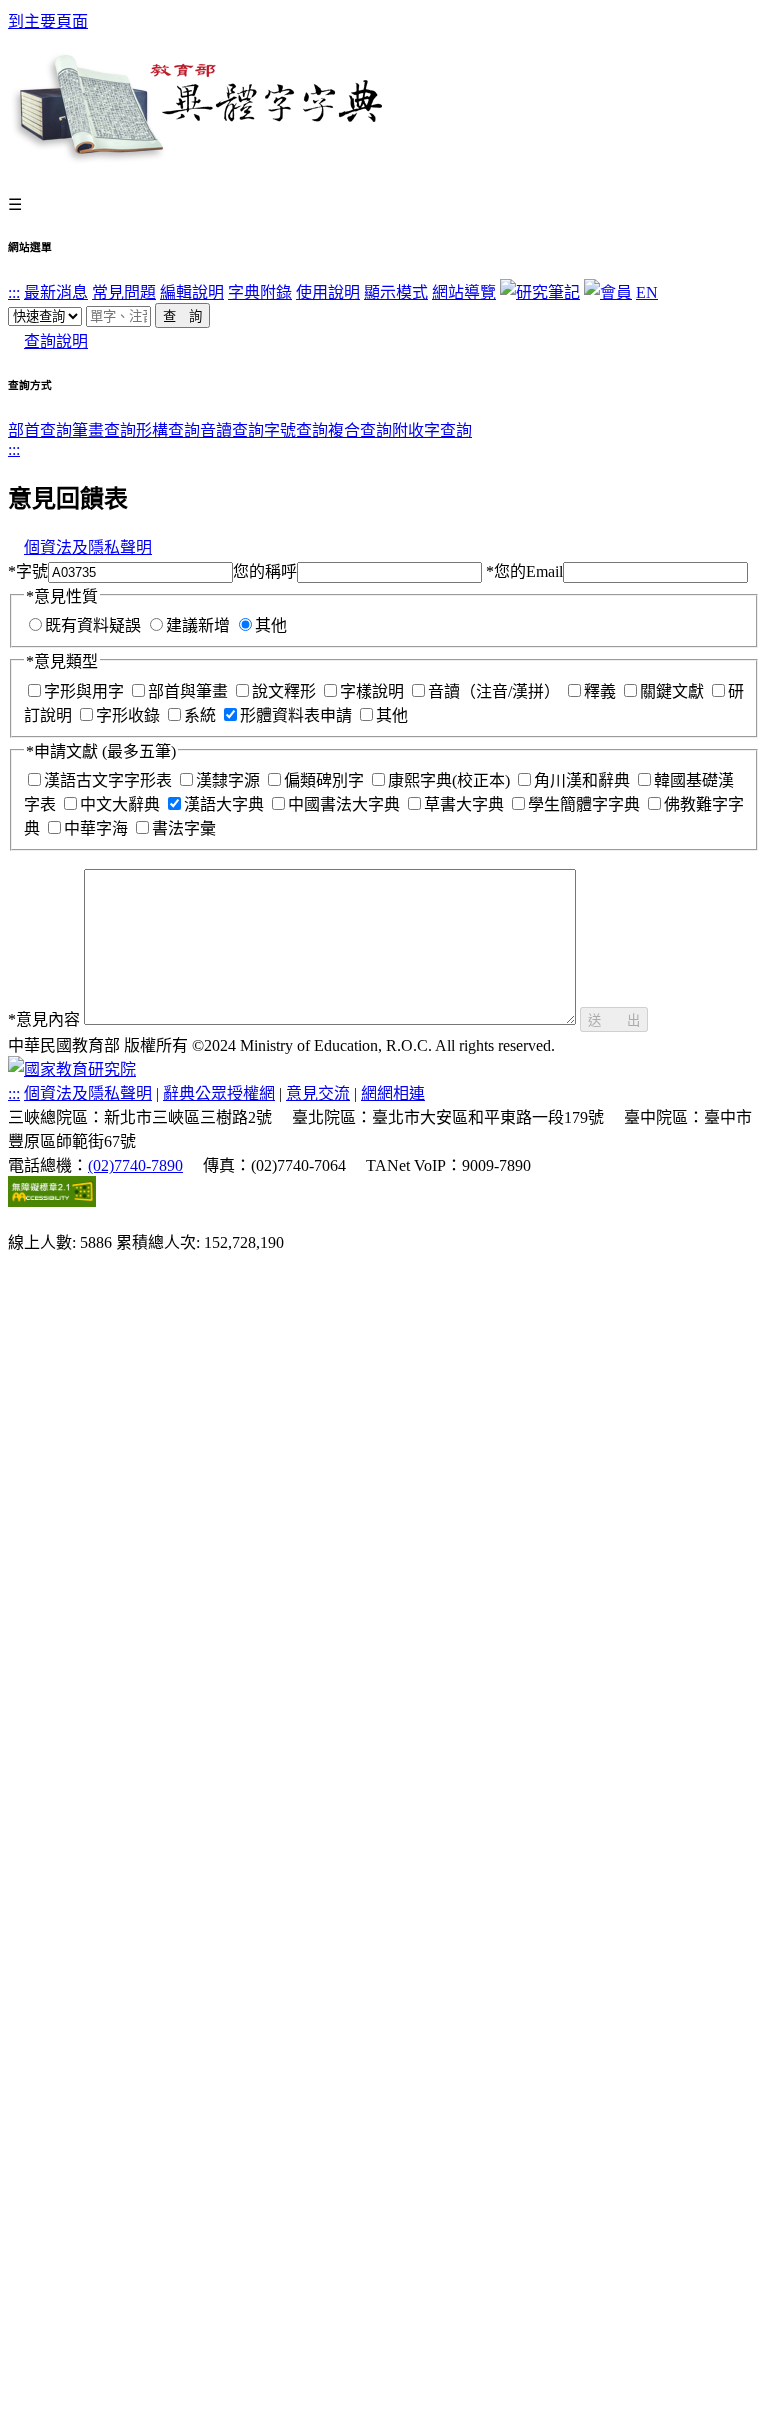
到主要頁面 (48, 21)
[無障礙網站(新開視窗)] (52, 1201)
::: (14, 292)
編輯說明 (192, 292)
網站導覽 (464, 292)
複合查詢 (360, 430)
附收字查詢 (432, 430)
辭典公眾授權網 (219, 1093)
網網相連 (393, 1093)
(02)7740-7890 (135, 1165)
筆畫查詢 (104, 430)
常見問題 (124, 292)
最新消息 (56, 292)
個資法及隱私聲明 (88, 547)
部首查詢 (40, 430)
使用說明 (328, 292)
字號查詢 (296, 430)
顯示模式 (396, 292)
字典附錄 (260, 292)
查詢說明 (56, 341)
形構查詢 (168, 430)
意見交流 (318, 1093)
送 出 (614, 1020)
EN (647, 292)
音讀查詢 (232, 430)
